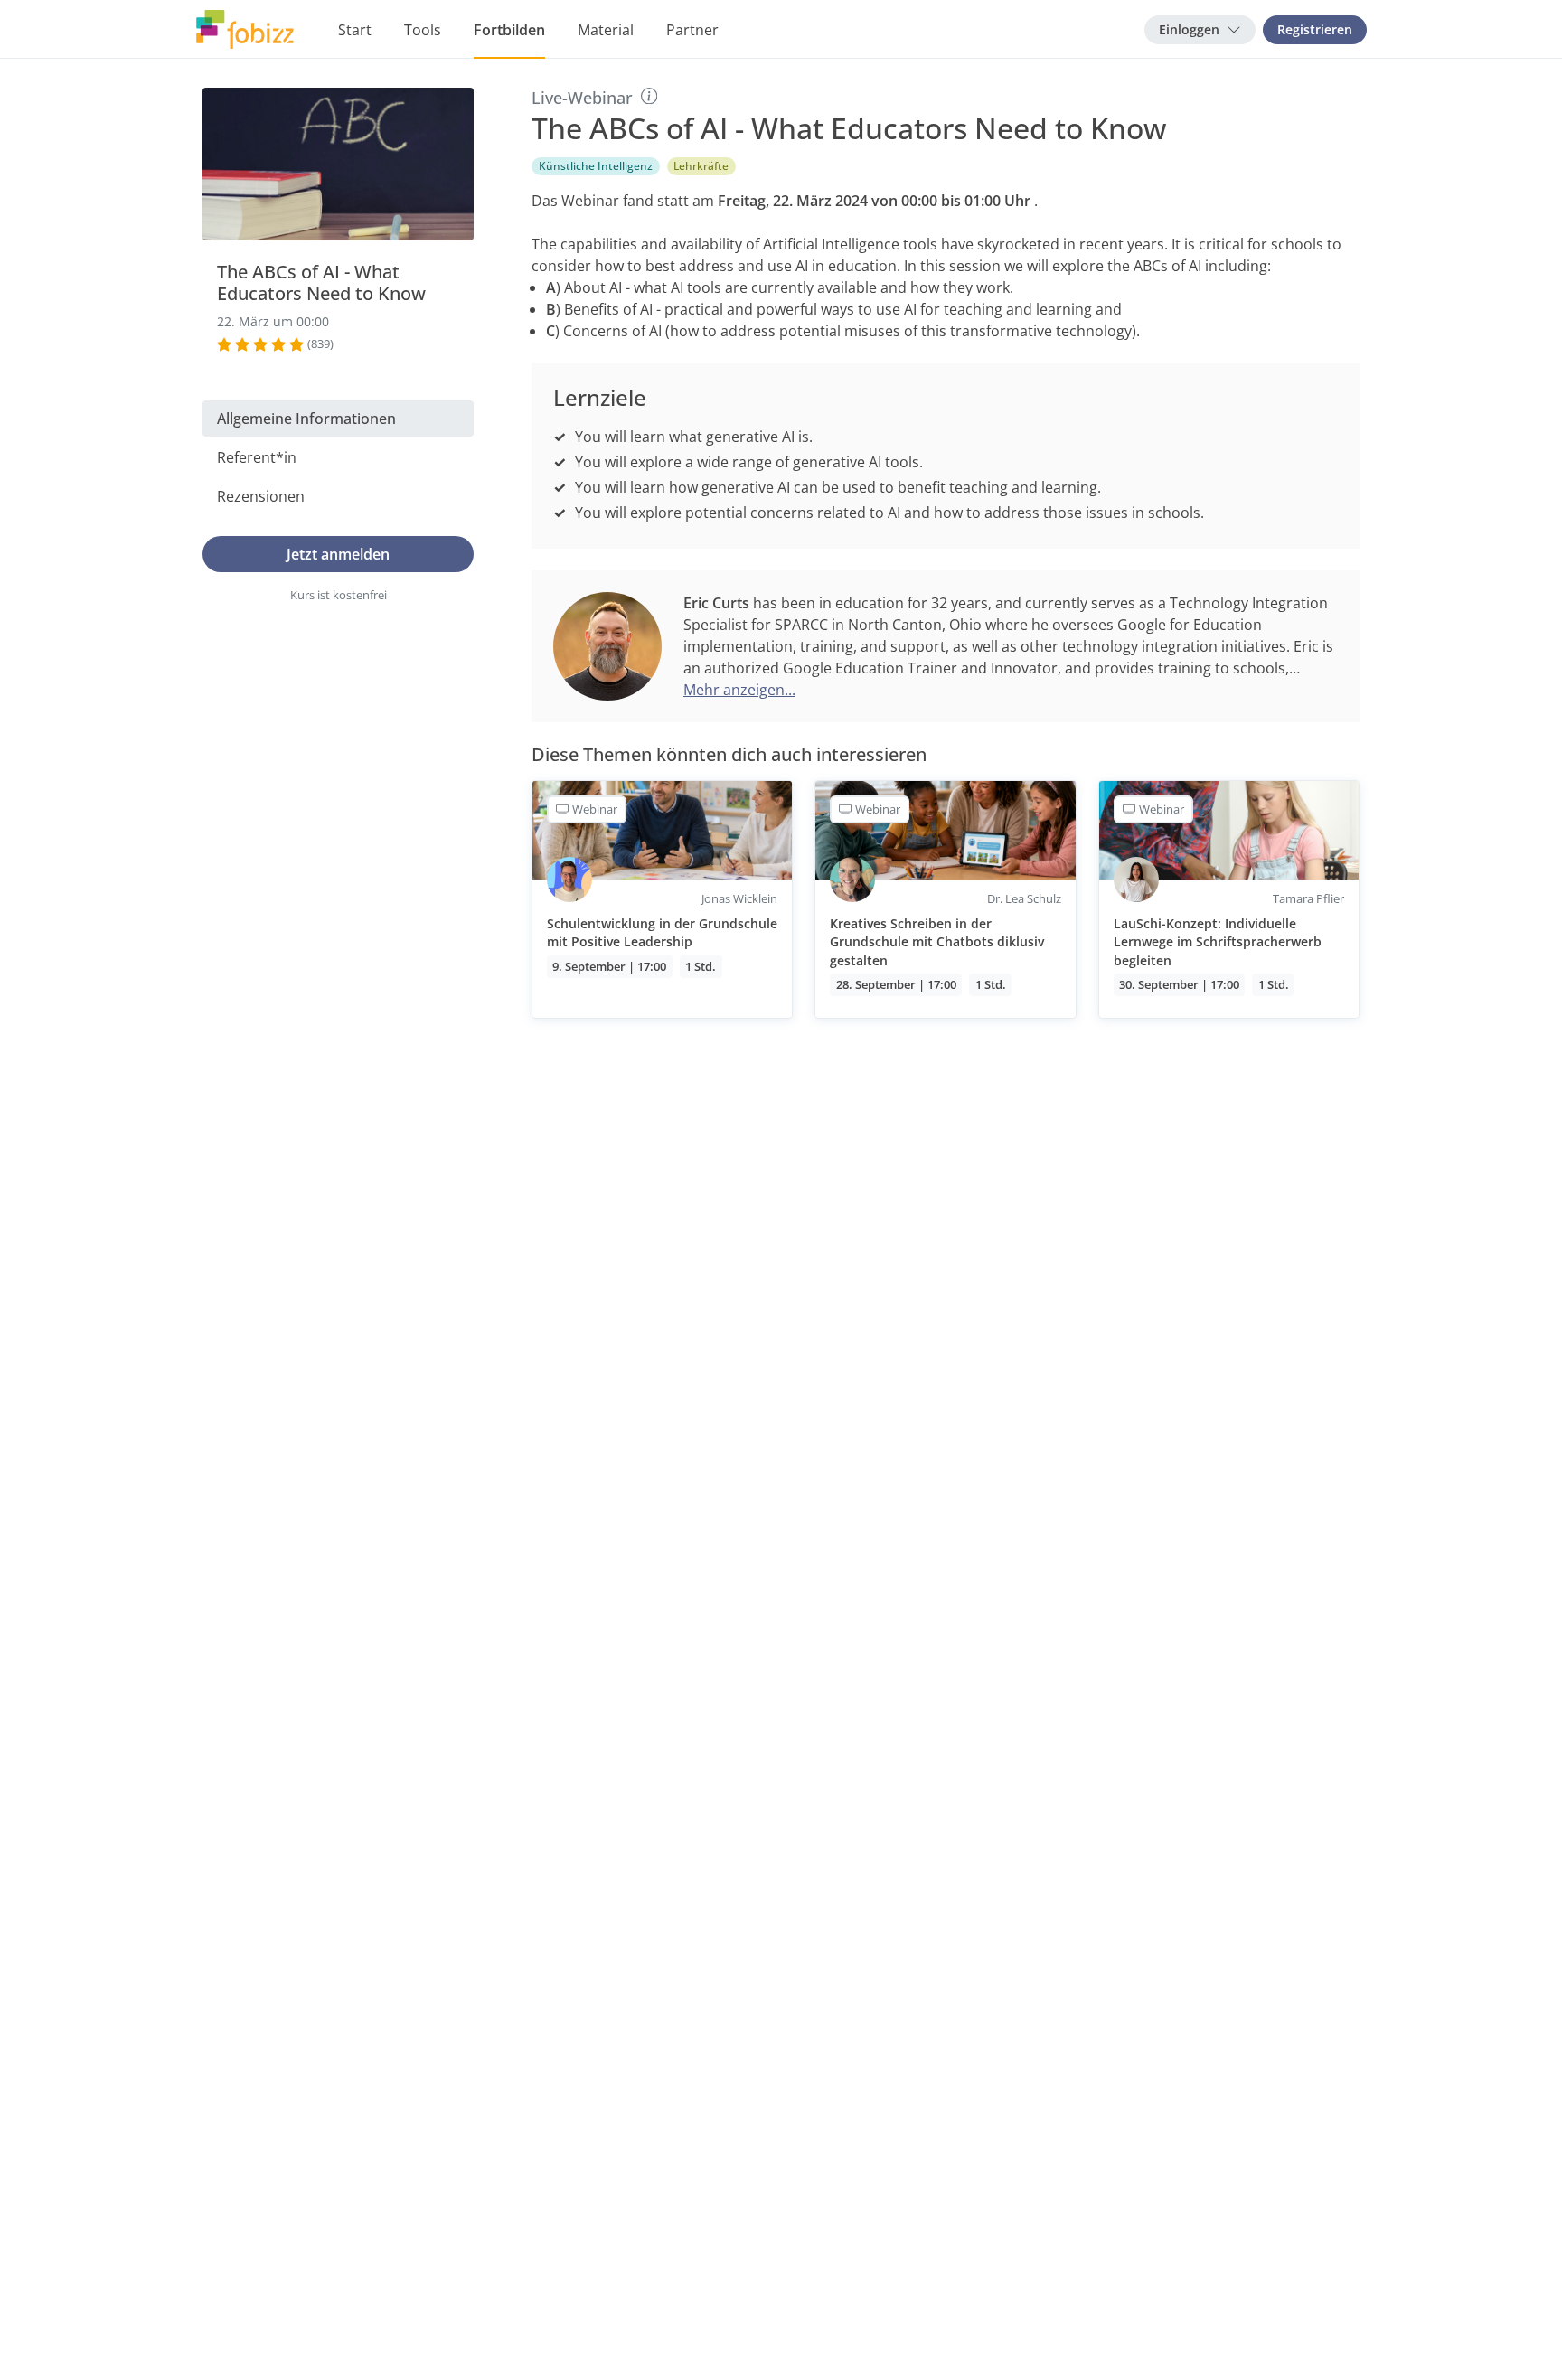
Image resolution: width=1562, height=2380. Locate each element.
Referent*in (257, 457)
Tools (423, 30)
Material (606, 30)
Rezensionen (261, 496)
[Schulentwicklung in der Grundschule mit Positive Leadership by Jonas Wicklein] (662, 899)
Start (355, 30)
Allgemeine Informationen (306, 419)
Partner (692, 30)
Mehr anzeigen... (739, 690)
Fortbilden (509, 30)
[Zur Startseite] (245, 30)
